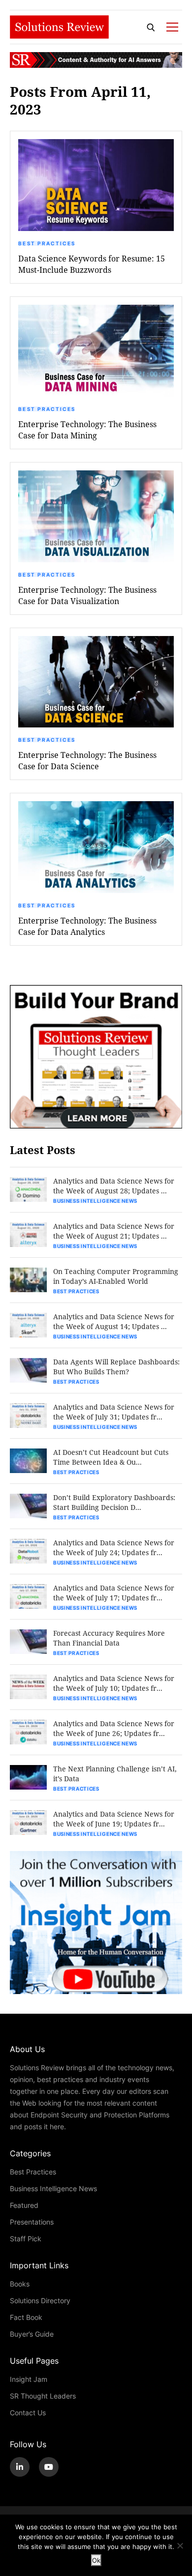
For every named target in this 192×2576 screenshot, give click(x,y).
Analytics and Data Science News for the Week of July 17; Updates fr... (114, 1593)
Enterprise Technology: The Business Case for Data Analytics (87, 926)
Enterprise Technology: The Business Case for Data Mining (87, 430)
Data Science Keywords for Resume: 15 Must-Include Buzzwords (92, 264)
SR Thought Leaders (43, 2396)
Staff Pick (26, 2239)
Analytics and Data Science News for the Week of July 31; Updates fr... (114, 1412)
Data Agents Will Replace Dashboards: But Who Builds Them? (116, 1367)
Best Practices (47, 243)
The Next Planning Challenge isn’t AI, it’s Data (115, 1774)
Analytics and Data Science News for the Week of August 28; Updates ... (114, 1186)
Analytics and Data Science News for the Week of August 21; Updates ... (114, 1231)
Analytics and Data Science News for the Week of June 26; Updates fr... (114, 1728)
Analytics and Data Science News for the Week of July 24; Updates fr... (114, 1548)
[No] (180, 2546)
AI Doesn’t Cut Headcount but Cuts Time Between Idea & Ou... (111, 1457)
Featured (24, 2205)
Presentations (32, 2222)
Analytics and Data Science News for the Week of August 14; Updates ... (114, 1321)
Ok (96, 2560)
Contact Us (28, 2413)
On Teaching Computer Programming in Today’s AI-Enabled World (116, 1276)
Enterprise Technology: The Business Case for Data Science (87, 760)
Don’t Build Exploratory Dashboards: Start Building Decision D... (114, 1502)
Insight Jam (29, 2379)
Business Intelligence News (95, 1201)
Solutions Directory (40, 2301)
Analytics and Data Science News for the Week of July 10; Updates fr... (114, 1683)
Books (20, 2284)
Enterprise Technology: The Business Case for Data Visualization (87, 595)
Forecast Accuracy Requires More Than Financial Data (109, 1638)
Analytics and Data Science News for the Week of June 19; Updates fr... (114, 1819)
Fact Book (26, 2317)
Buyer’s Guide (32, 2334)
